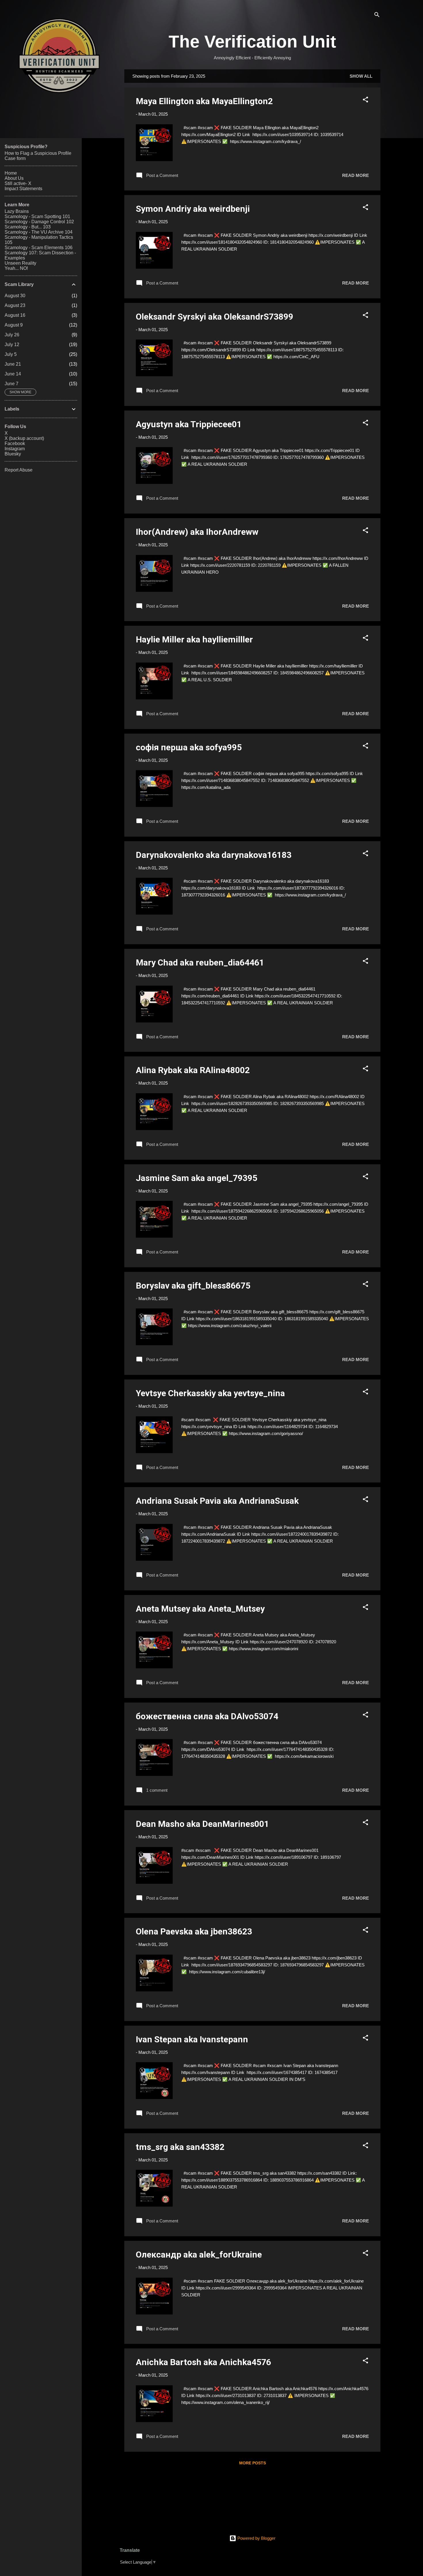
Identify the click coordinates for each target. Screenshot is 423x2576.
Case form (15, 158)
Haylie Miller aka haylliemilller (194, 639)
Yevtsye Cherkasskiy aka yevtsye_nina (210, 1393)
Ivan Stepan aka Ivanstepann (192, 2039)
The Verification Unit (252, 42)
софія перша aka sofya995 (189, 747)
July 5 (11, 354)
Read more (356, 175)
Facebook (15, 443)
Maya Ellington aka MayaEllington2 (204, 101)
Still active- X (18, 183)
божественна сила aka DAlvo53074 (207, 1716)
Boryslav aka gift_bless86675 (193, 1286)
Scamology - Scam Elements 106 (39, 248)
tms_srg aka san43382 (180, 2147)
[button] (365, 101)
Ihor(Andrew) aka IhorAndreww (197, 532)
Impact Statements (23, 189)
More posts (253, 2463)
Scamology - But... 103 (28, 227)
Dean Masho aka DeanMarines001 (202, 1824)
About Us (14, 178)
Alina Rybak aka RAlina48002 (193, 1070)
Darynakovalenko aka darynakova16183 (214, 855)
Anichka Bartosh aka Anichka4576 (203, 2362)
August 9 (14, 325)
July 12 (12, 345)
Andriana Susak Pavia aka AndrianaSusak (217, 1501)
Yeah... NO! (16, 268)
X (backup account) (24, 438)
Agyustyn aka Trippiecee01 (189, 424)
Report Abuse (19, 470)
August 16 (15, 315)
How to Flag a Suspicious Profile (38, 153)
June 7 (12, 384)
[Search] (377, 16)
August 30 (15, 296)
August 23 (15, 305)
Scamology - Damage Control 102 (39, 222)
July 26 (12, 335)
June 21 (13, 364)
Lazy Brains (17, 211)
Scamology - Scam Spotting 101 (37, 216)
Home (11, 173)
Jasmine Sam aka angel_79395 (197, 1178)
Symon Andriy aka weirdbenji (193, 209)
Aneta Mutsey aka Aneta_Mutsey (200, 1609)
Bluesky (13, 454)
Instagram (15, 449)
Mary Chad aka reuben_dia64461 (200, 962)
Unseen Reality (20, 263)
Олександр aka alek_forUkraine (199, 2255)
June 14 (13, 374)
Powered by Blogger (256, 2538)
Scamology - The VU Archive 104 (39, 232)
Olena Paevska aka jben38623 (194, 1931)
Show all (361, 76)
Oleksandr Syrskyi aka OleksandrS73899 (215, 317)
